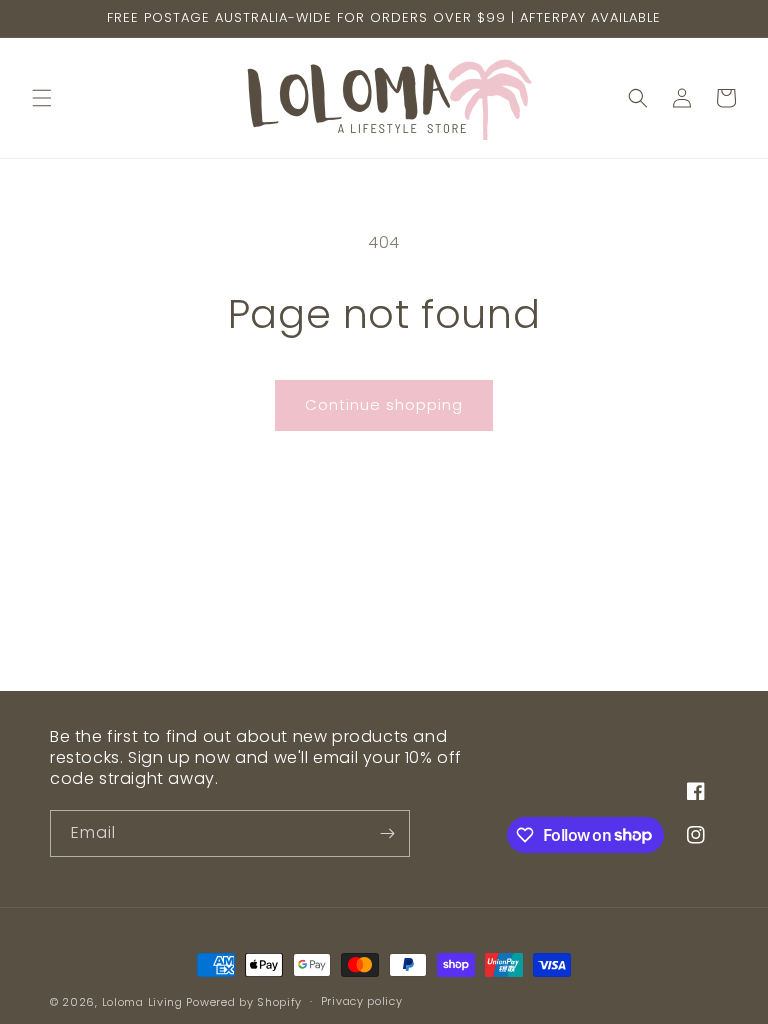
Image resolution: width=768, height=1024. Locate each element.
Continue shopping (384, 404)
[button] (42, 98)
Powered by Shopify (244, 1002)
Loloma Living (142, 1002)
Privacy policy (362, 1001)
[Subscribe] (387, 833)
